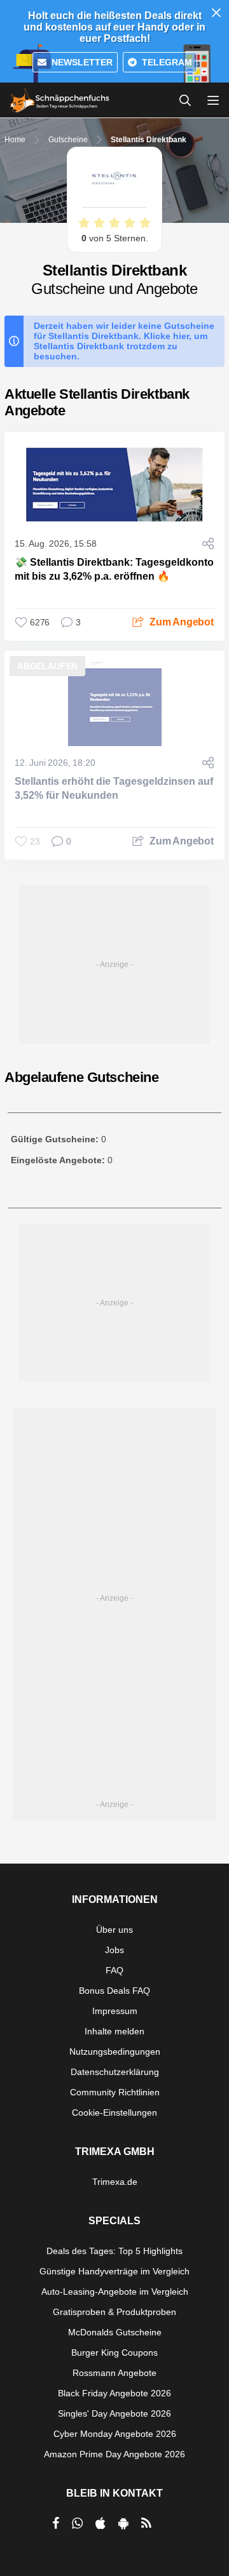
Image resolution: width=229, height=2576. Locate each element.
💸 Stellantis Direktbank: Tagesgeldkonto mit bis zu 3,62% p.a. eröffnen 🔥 (114, 569)
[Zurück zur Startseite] (60, 100)
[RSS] (146, 2523)
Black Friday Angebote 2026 (114, 2393)
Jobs (114, 1950)
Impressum (115, 2011)
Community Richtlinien (115, 2092)
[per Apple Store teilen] (101, 2523)
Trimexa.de (115, 2182)
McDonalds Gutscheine (115, 2332)
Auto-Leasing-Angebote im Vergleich (115, 2292)
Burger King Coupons (114, 2352)
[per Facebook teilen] (56, 2523)
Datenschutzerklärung (115, 2072)
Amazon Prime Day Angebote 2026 (114, 2454)
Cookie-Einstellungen (114, 2112)
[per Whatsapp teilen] (77, 2523)
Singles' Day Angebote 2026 (114, 2413)
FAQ (114, 1970)
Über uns (114, 1930)
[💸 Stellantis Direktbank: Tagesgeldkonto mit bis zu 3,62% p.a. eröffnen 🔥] (114, 484)
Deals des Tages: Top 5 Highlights (114, 2251)
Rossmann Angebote (114, 2373)
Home (15, 140)
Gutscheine (68, 140)
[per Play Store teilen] (123, 2523)
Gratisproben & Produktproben (114, 2312)
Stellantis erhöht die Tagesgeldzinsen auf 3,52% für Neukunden (114, 788)
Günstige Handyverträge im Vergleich (114, 2271)
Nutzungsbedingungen (115, 2052)
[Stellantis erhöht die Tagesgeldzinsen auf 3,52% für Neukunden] (114, 704)
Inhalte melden (114, 2031)
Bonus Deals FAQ (114, 1991)
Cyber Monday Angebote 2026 (115, 2434)
